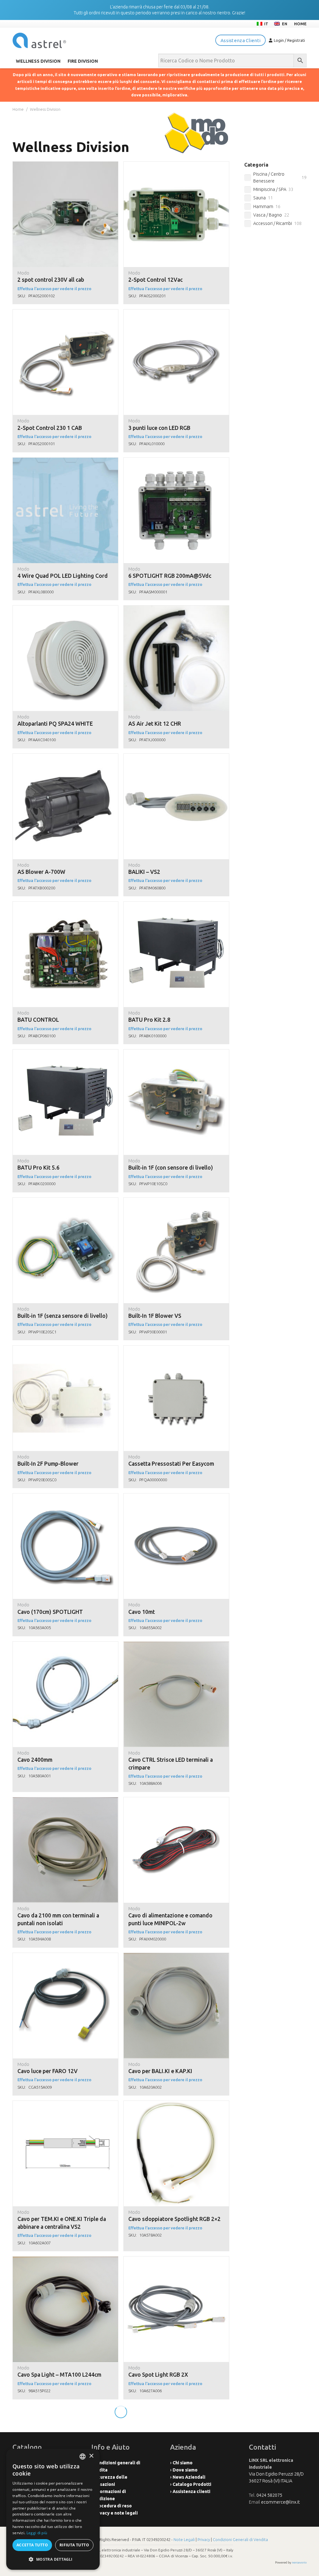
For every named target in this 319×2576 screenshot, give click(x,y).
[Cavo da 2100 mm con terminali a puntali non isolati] (65, 1801)
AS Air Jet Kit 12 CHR (155, 724)
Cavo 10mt (142, 1612)
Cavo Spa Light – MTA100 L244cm (59, 2375)
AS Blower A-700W (41, 872)
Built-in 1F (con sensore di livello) (171, 1168)
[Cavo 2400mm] (65, 1645)
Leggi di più (37, 2533)
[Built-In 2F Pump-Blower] (65, 1349)
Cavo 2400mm (35, 1760)
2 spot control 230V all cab (51, 280)
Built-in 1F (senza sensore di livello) (63, 1316)
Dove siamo (185, 2470)
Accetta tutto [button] (32, 2545)
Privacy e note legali (116, 2513)
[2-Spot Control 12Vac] (176, 165)
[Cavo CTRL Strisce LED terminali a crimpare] (176, 1645)
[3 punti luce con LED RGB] (176, 313)
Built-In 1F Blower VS (155, 1316)
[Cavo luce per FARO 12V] (65, 1956)
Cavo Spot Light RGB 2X (158, 2375)
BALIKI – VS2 (144, 872)
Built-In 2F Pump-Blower (48, 1464)
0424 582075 (269, 2495)
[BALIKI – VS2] (176, 757)
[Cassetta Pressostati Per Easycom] (176, 1349)
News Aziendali (189, 2477)
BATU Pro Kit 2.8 (149, 1020)
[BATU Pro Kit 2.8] (176, 905)
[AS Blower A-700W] (65, 757)
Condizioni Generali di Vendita (240, 2539)
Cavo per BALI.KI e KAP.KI (160, 2071)
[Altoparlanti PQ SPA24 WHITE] (65, 609)
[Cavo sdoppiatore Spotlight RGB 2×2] (176, 2104)
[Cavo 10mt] (176, 1497)
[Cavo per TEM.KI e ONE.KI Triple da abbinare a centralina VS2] (65, 2104)
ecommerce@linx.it (280, 2502)
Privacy (204, 2539)
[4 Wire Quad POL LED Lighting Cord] (65, 461)
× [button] (91, 2456)
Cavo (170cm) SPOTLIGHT (50, 1612)
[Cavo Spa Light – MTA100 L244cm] (65, 2260)
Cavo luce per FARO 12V (48, 2071)
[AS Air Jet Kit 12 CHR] (176, 609)
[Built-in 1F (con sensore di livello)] (176, 1053)
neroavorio (299, 2562)
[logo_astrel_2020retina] (39, 40)
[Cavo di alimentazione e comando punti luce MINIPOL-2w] (176, 1801)
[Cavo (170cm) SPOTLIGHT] (65, 1497)
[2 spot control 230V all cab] (65, 165)
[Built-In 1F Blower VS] (176, 1201)
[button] (53, 2559)
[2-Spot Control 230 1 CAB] (65, 313)
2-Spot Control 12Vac (155, 280)
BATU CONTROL (38, 1020)
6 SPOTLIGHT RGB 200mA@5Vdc (170, 576)
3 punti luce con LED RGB (159, 428)
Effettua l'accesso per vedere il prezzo (54, 289)
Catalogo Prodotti (192, 2484)
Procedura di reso (113, 2506)
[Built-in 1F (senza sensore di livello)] (65, 1201)
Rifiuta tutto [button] (74, 2545)
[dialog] (53, 2509)
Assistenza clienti (191, 2491)
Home (18, 109)
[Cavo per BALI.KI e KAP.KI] (176, 1956)
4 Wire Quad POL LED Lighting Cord (63, 576)
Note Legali (184, 2539)
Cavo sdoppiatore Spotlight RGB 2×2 (174, 2219)
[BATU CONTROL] (65, 905)
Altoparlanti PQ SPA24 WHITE (55, 724)
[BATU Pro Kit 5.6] (65, 1053)
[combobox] (83, 2457)
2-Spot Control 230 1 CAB (50, 428)
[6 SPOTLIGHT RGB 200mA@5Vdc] (176, 461)
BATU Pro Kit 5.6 (38, 1168)
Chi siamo (183, 2463)
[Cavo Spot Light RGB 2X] (176, 2260)
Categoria (256, 165)
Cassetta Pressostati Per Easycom (171, 1464)
